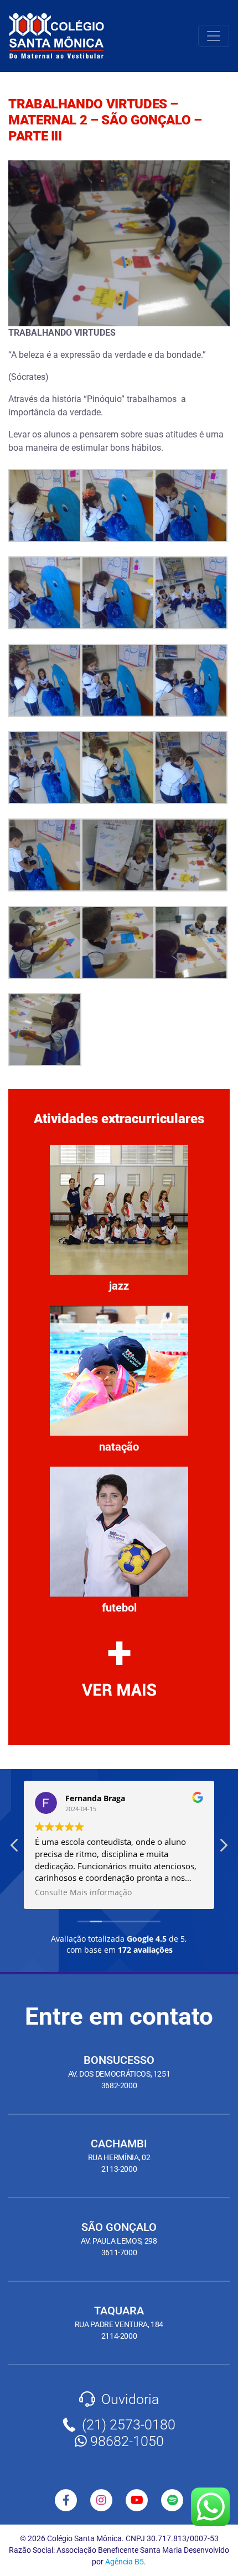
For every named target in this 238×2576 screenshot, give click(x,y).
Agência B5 (125, 2562)
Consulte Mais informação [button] (83, 1892)
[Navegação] (214, 36)
